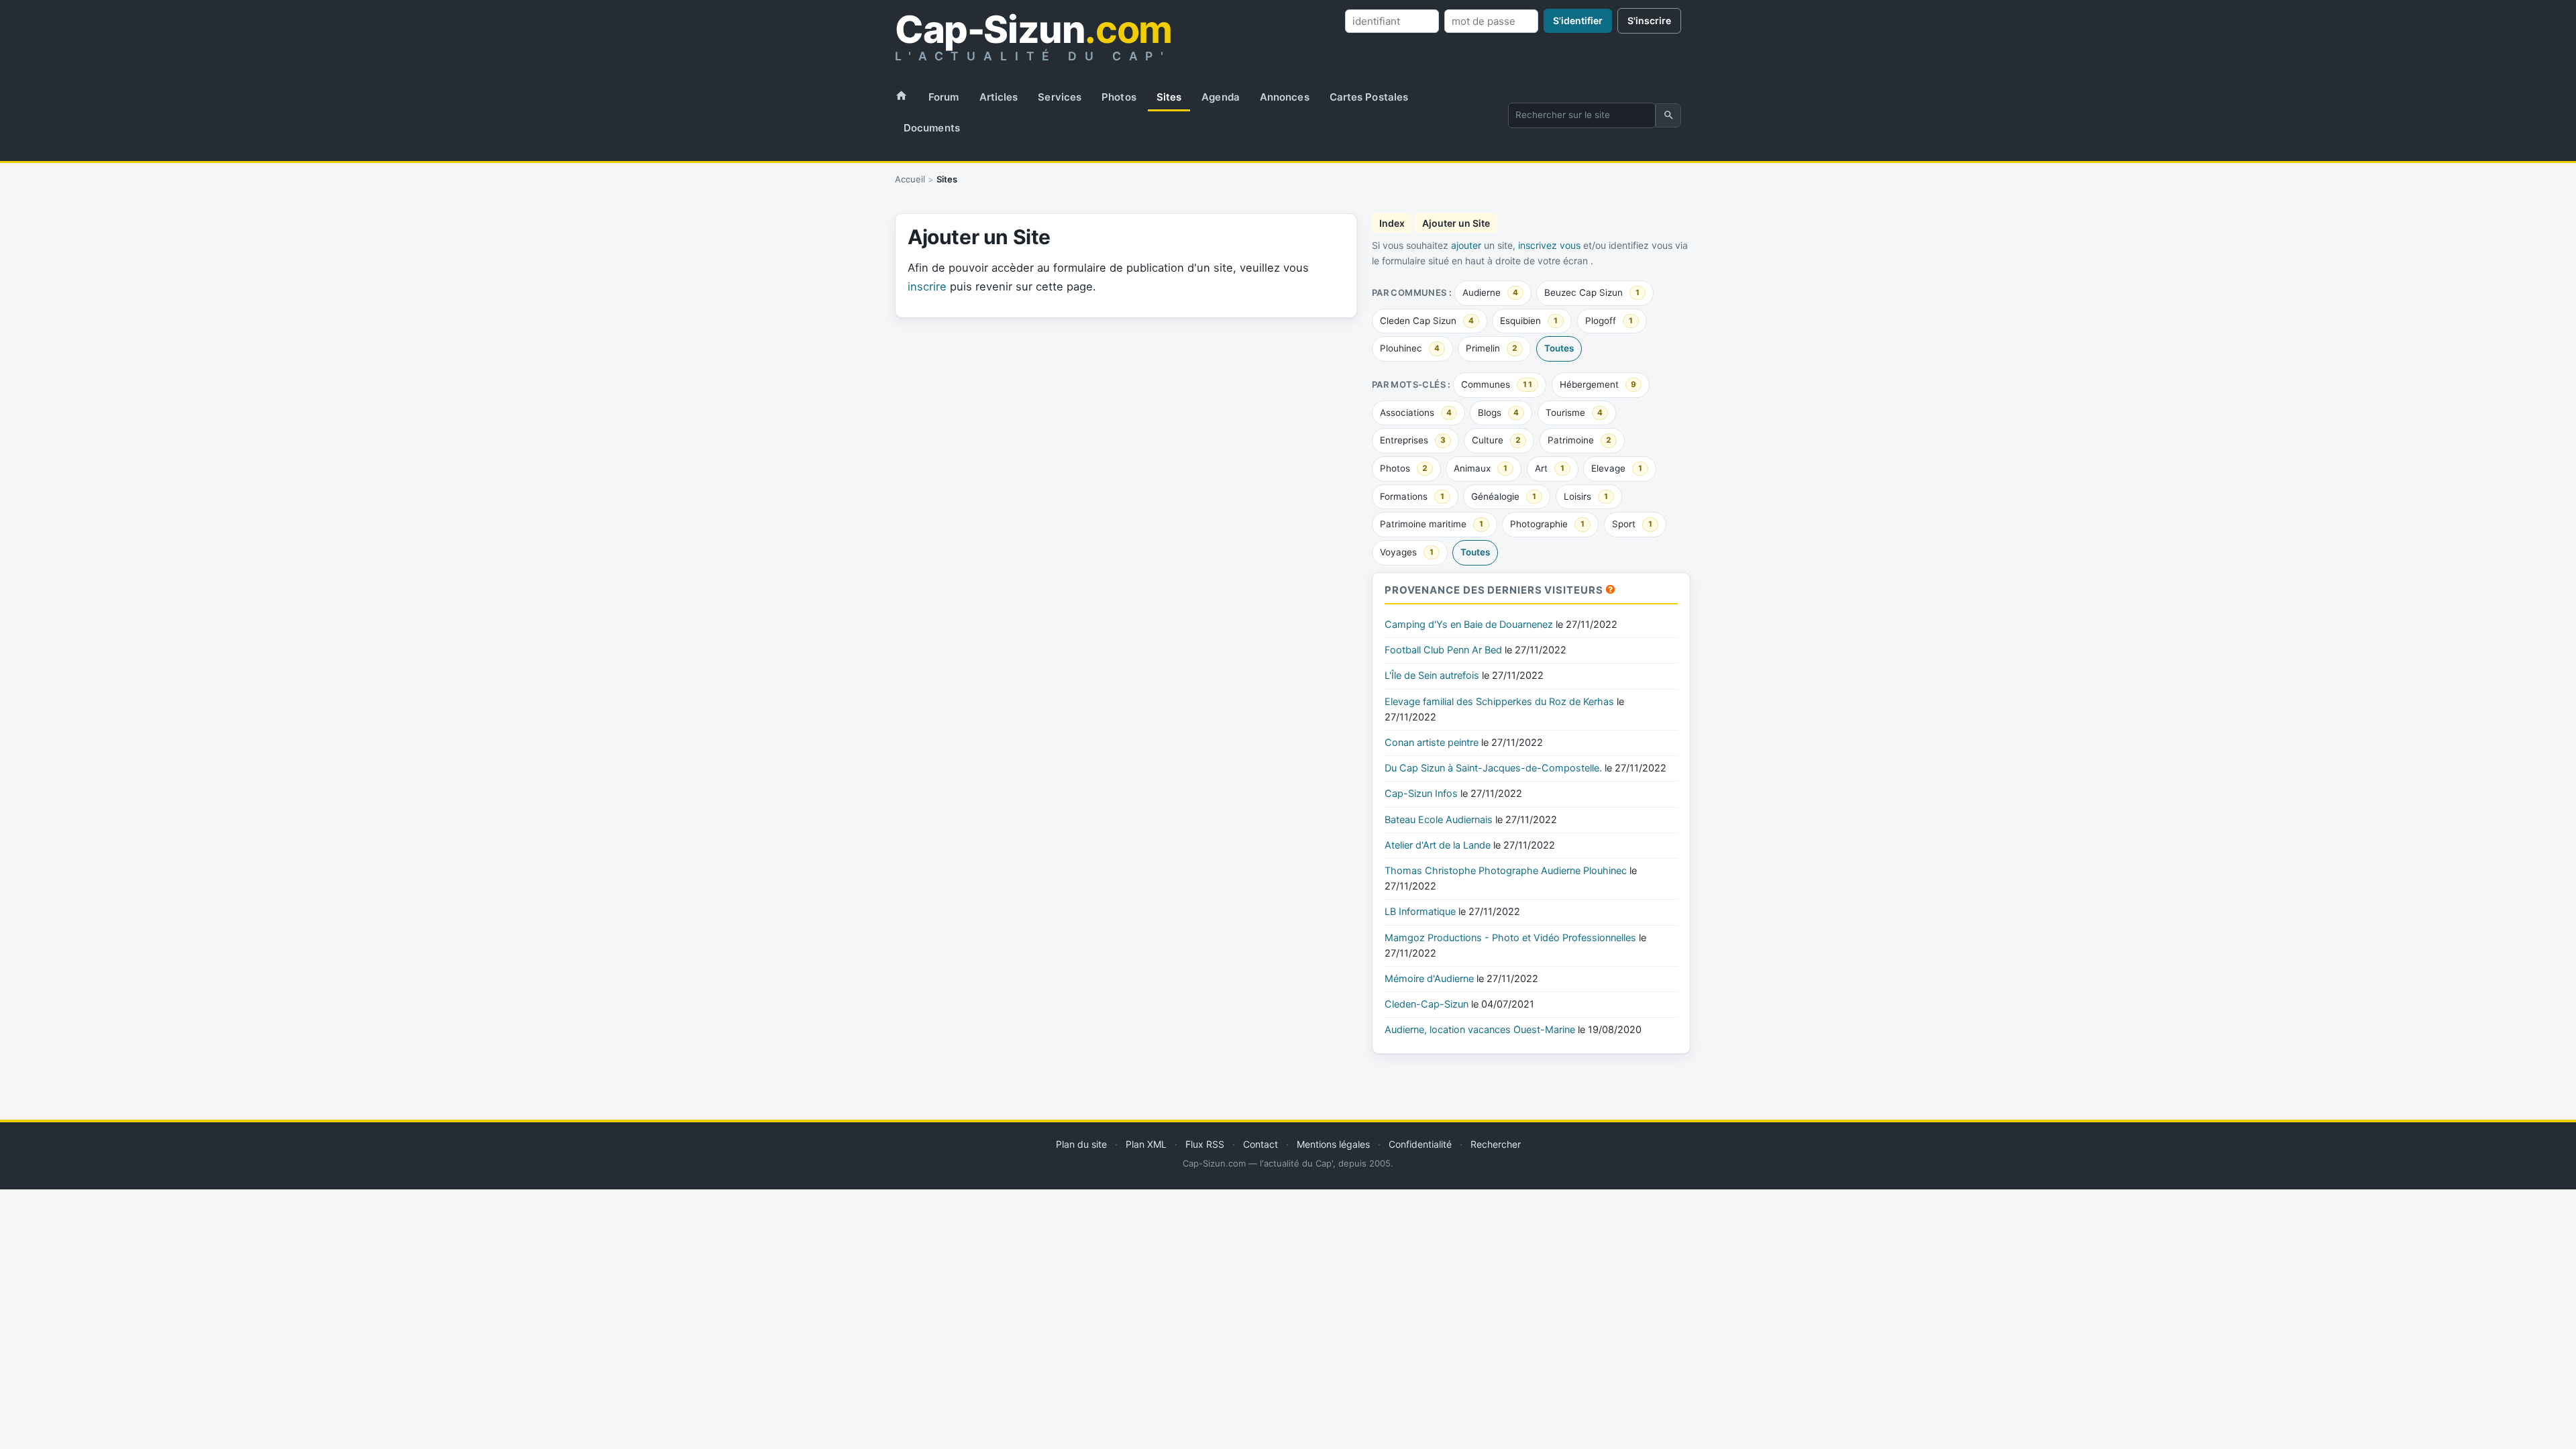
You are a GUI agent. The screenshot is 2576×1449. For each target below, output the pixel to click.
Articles (999, 97)
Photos (1119, 97)
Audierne (1490, 292)
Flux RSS (1205, 1144)
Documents (932, 128)
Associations (1416, 413)
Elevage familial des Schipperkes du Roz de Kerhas (1499, 702)
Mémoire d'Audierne (1429, 979)
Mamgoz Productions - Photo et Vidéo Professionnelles (1510, 938)
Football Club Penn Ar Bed (1443, 650)
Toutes (1559, 348)
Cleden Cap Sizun (1427, 321)
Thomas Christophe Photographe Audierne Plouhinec (1506, 871)
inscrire (927, 286)
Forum (944, 97)
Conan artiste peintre (1432, 743)
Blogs (1498, 413)
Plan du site (1081, 1144)
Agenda (1221, 97)
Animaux (1481, 468)
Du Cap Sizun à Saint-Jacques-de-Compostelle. (1493, 768)
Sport (1632, 524)
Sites (1169, 97)
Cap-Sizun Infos (1421, 794)
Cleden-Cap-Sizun (1427, 1004)
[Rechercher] (1668, 115)
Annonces (1285, 97)
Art (1550, 468)
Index (1392, 223)
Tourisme (1574, 413)
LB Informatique (1420, 912)
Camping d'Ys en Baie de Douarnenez (1469, 625)
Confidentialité (1420, 1144)
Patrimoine (1579, 440)
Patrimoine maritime (1432, 524)
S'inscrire (1649, 20)
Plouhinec (1410, 348)
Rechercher (1496, 1144)
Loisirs (1586, 496)
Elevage (1617, 468)
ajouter (1466, 245)
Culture (1496, 440)
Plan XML (1146, 1144)
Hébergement (1598, 384)
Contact (1260, 1144)
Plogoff (1609, 321)
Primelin (1492, 348)
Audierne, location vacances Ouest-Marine (1480, 1030)
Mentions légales (1333, 1144)
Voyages (1407, 552)
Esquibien (1529, 321)
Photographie (1548, 524)
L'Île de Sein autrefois (1432, 676)
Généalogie (1504, 496)
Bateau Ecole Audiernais (1439, 820)
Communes (1497, 384)
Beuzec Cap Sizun (1592, 292)
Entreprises (1413, 440)
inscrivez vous (1549, 245)
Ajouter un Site (1456, 223)
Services (1060, 97)
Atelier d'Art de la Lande (1438, 845)
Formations (1412, 496)
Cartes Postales (1369, 97)
